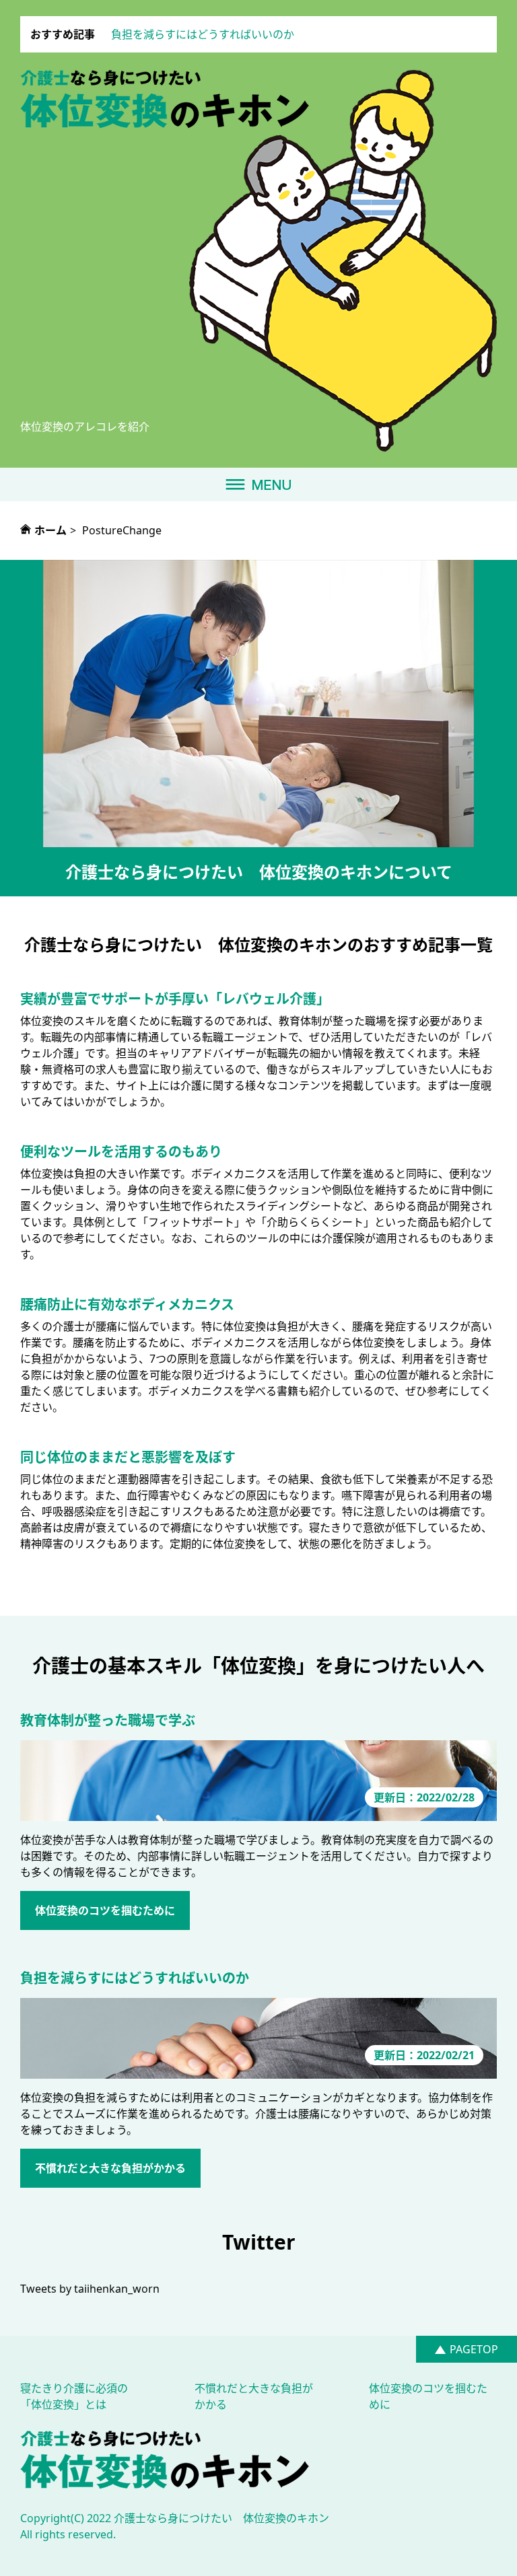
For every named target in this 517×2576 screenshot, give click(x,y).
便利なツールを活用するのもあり (121, 1152)
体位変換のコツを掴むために (105, 1910)
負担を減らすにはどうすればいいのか (203, 34)
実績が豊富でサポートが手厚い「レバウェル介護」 (175, 999)
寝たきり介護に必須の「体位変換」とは (74, 2396)
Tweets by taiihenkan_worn (90, 2289)
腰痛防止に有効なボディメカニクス (127, 1304)
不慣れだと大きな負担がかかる (110, 2168)
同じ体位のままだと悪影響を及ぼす (128, 1457)
